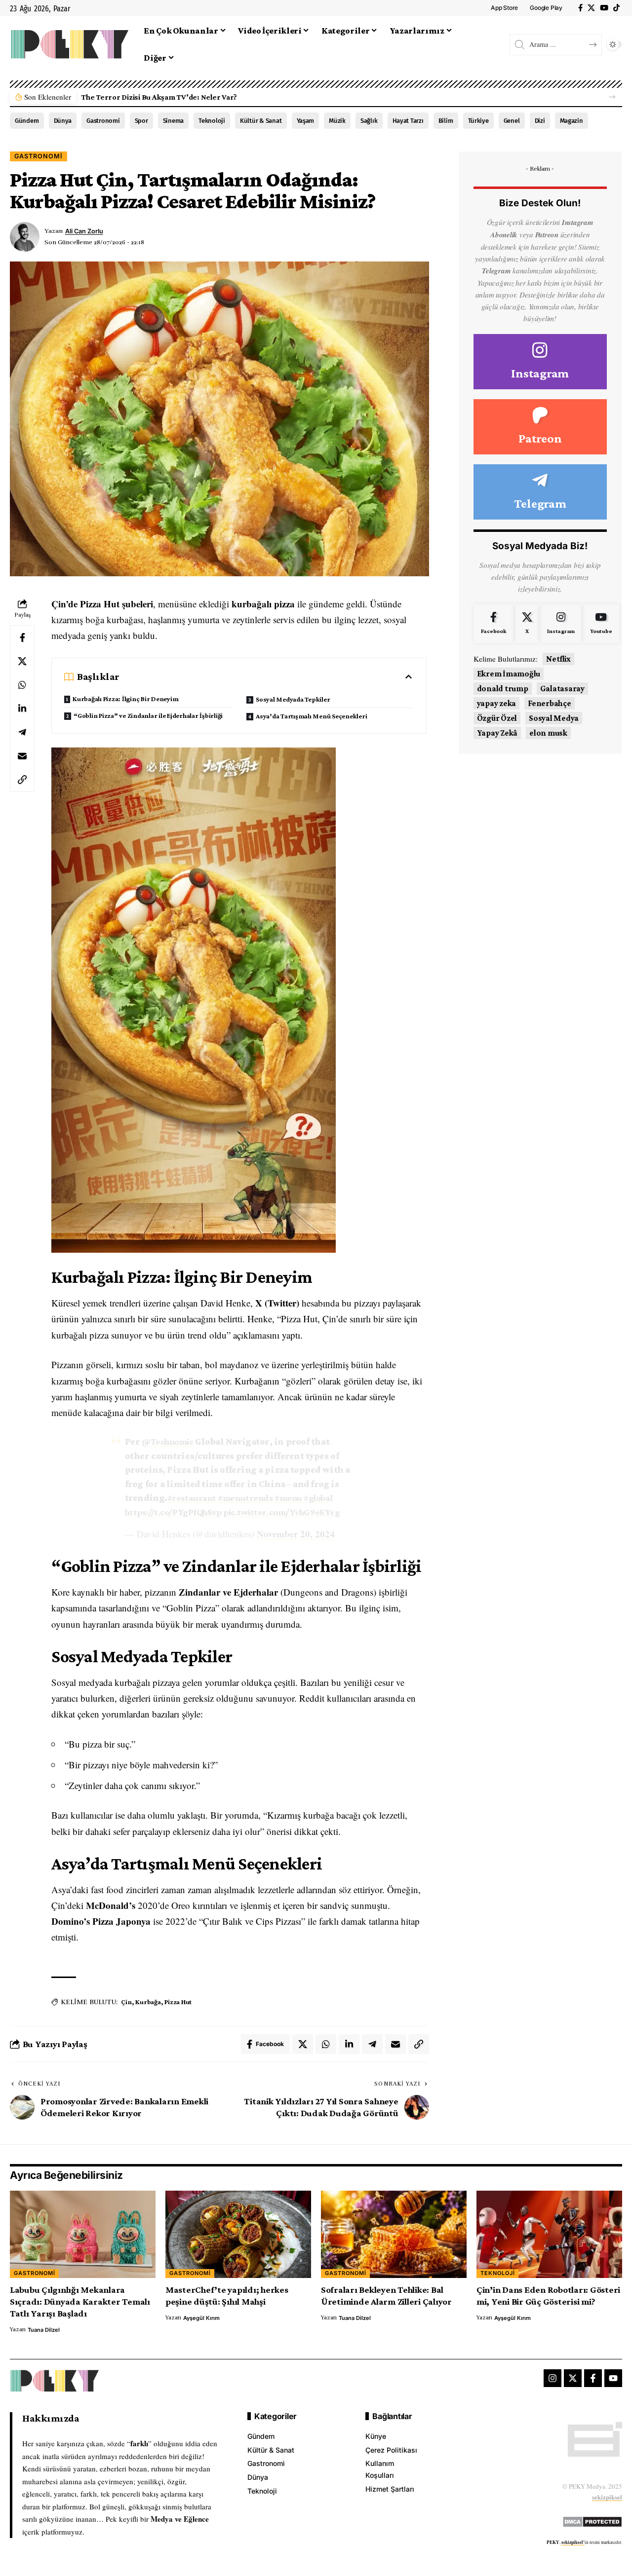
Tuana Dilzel (44, 2330)
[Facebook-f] (593, 2378)
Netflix (558, 659)
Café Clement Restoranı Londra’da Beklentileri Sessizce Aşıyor (190, 97)
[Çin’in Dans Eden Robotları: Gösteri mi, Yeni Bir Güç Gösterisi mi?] (549, 2234)
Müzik (337, 121)
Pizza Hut (178, 2002)
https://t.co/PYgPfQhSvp (173, 1512)
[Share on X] (22, 661)
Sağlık (369, 121)
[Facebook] (580, 8)
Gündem (27, 121)
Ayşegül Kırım (201, 2318)
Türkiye (478, 121)
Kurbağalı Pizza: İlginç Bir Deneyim (125, 699)
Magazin (572, 121)
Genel (512, 121)
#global (318, 1498)
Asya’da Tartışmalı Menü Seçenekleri (311, 716)
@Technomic (167, 1441)
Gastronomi (103, 121)
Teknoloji (212, 121)
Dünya (63, 121)
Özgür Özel (497, 718)
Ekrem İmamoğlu (509, 674)
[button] (612, 97)
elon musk (548, 733)
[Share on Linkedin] (22, 709)
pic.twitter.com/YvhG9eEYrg (281, 1512)
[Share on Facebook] (22, 637)
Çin (126, 2002)
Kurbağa (148, 2002)
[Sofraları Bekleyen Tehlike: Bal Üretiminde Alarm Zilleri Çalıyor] (394, 2234)
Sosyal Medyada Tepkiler (293, 699)
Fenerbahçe (550, 703)
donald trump (503, 689)
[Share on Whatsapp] (22, 685)
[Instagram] (540, 362)
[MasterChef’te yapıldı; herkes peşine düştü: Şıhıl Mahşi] (238, 2234)
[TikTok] (616, 8)
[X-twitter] (573, 2378)
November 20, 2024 (296, 1534)
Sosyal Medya (554, 718)
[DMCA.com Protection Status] (592, 2520)
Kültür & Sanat (261, 121)
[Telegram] (540, 492)
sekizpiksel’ (573, 2542)
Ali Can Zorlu (84, 231)
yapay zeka (497, 703)
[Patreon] (540, 427)
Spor (141, 121)
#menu (288, 1498)
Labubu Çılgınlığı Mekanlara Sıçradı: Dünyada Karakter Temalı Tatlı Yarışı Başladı (80, 2301)
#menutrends (245, 1498)
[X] (591, 8)
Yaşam (306, 121)
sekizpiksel (607, 2497)
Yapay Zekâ (497, 733)
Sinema (174, 121)
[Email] (22, 756)
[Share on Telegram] (22, 732)
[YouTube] (604, 8)
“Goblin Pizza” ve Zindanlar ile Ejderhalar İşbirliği (148, 715)
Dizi (540, 121)
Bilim (446, 121)
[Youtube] (601, 624)
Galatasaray (562, 689)
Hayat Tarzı (408, 121)
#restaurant (192, 1498)
